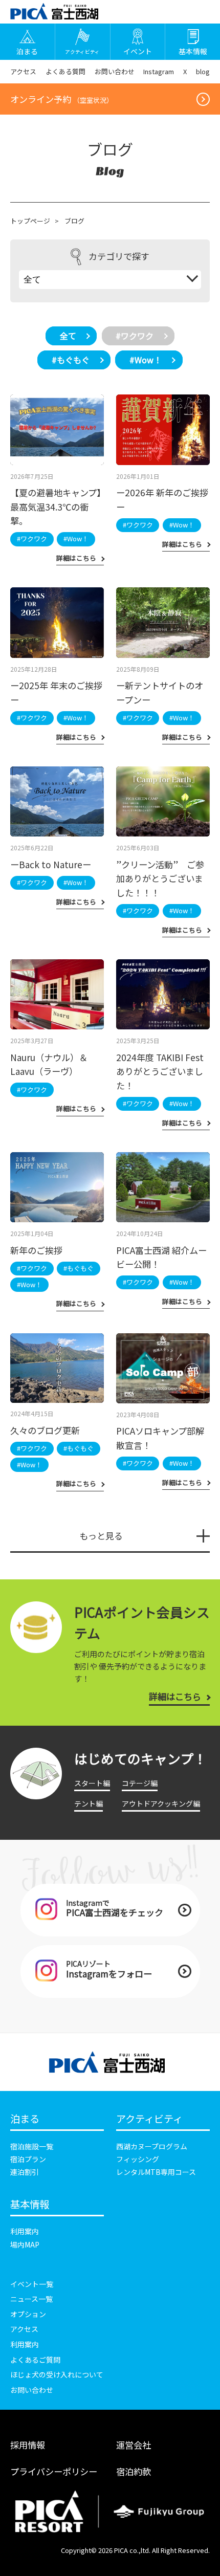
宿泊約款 (134, 2471)
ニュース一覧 (31, 2299)
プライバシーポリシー (54, 2471)
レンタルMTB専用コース (156, 2172)
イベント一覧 (32, 2284)
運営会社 (134, 2445)
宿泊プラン (28, 2159)
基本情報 (30, 2205)
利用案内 (25, 2231)
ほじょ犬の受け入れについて (57, 2374)
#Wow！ (146, 360)
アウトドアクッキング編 (161, 1803)
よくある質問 (65, 71)
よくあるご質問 (35, 2360)
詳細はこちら (175, 1696)
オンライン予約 (62, 99)
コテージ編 (140, 1783)
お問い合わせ (115, 71)
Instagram (159, 71)
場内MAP (25, 2244)
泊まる (25, 2119)
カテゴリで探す (119, 256)
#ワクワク (135, 336)
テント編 (89, 1803)
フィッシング (138, 2159)
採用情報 (28, 2445)
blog (203, 71)
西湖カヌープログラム (152, 2146)
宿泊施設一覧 (32, 2146)
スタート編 (92, 1783)
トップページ (30, 221)
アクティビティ (149, 2119)
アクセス (23, 71)
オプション (28, 2314)
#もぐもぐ (71, 360)
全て (68, 336)
